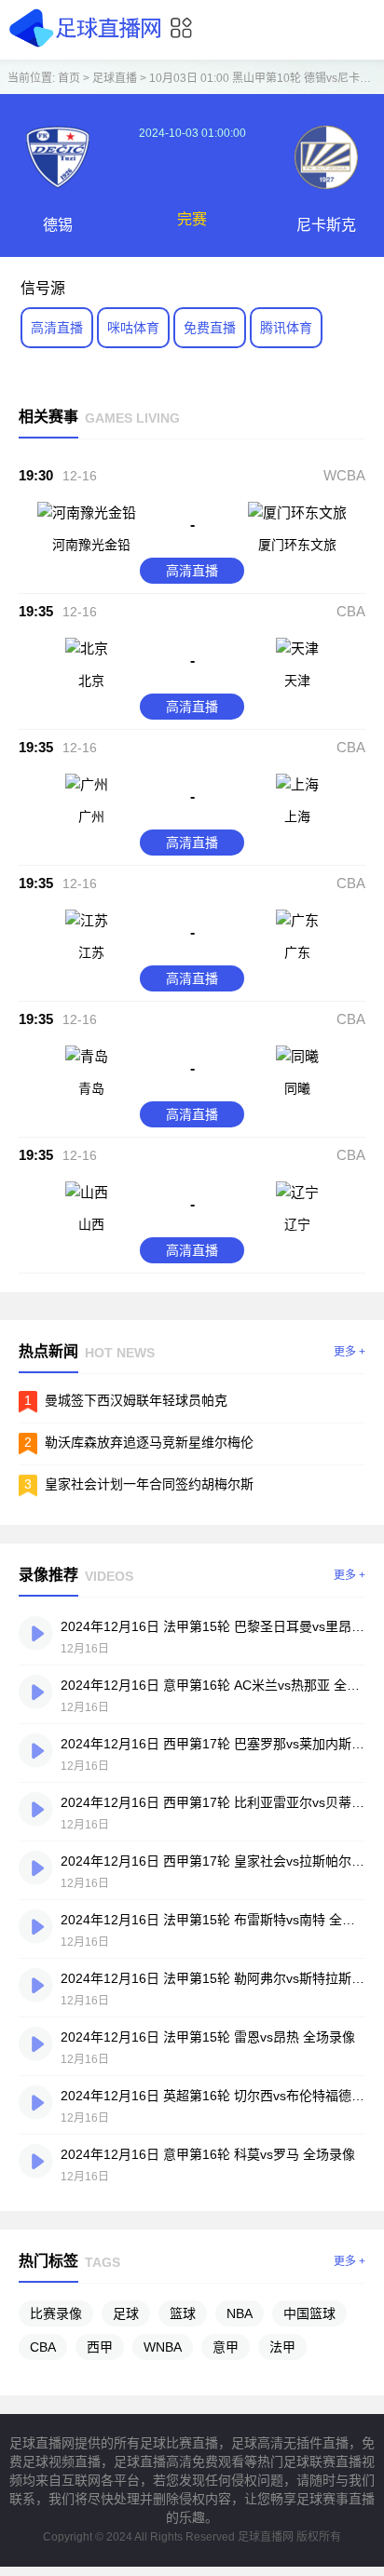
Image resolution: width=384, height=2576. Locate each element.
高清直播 (57, 328)
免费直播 (210, 328)
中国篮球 (309, 2313)
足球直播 (115, 78)
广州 (91, 816)
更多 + (350, 1352)
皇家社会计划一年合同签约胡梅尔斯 (149, 1484)
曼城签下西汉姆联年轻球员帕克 (136, 1400)
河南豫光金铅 (91, 545)
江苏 (91, 952)
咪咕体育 (133, 328)
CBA (351, 611)
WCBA (344, 475)
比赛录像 (56, 2313)
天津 (297, 681)
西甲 (100, 2347)
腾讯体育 (286, 328)
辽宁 (297, 1224)
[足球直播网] (88, 46)
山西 (91, 1224)
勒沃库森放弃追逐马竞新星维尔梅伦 (149, 1442)
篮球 (183, 2313)
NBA (240, 2313)
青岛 (91, 1088)
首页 (69, 78)
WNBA (163, 2347)
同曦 (297, 1088)
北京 (91, 681)
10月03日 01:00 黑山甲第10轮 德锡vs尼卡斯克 (266, 78)
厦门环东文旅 (297, 545)
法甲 (282, 2347)
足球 (126, 2313)
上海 (297, 816)
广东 (297, 952)
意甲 (226, 2347)
